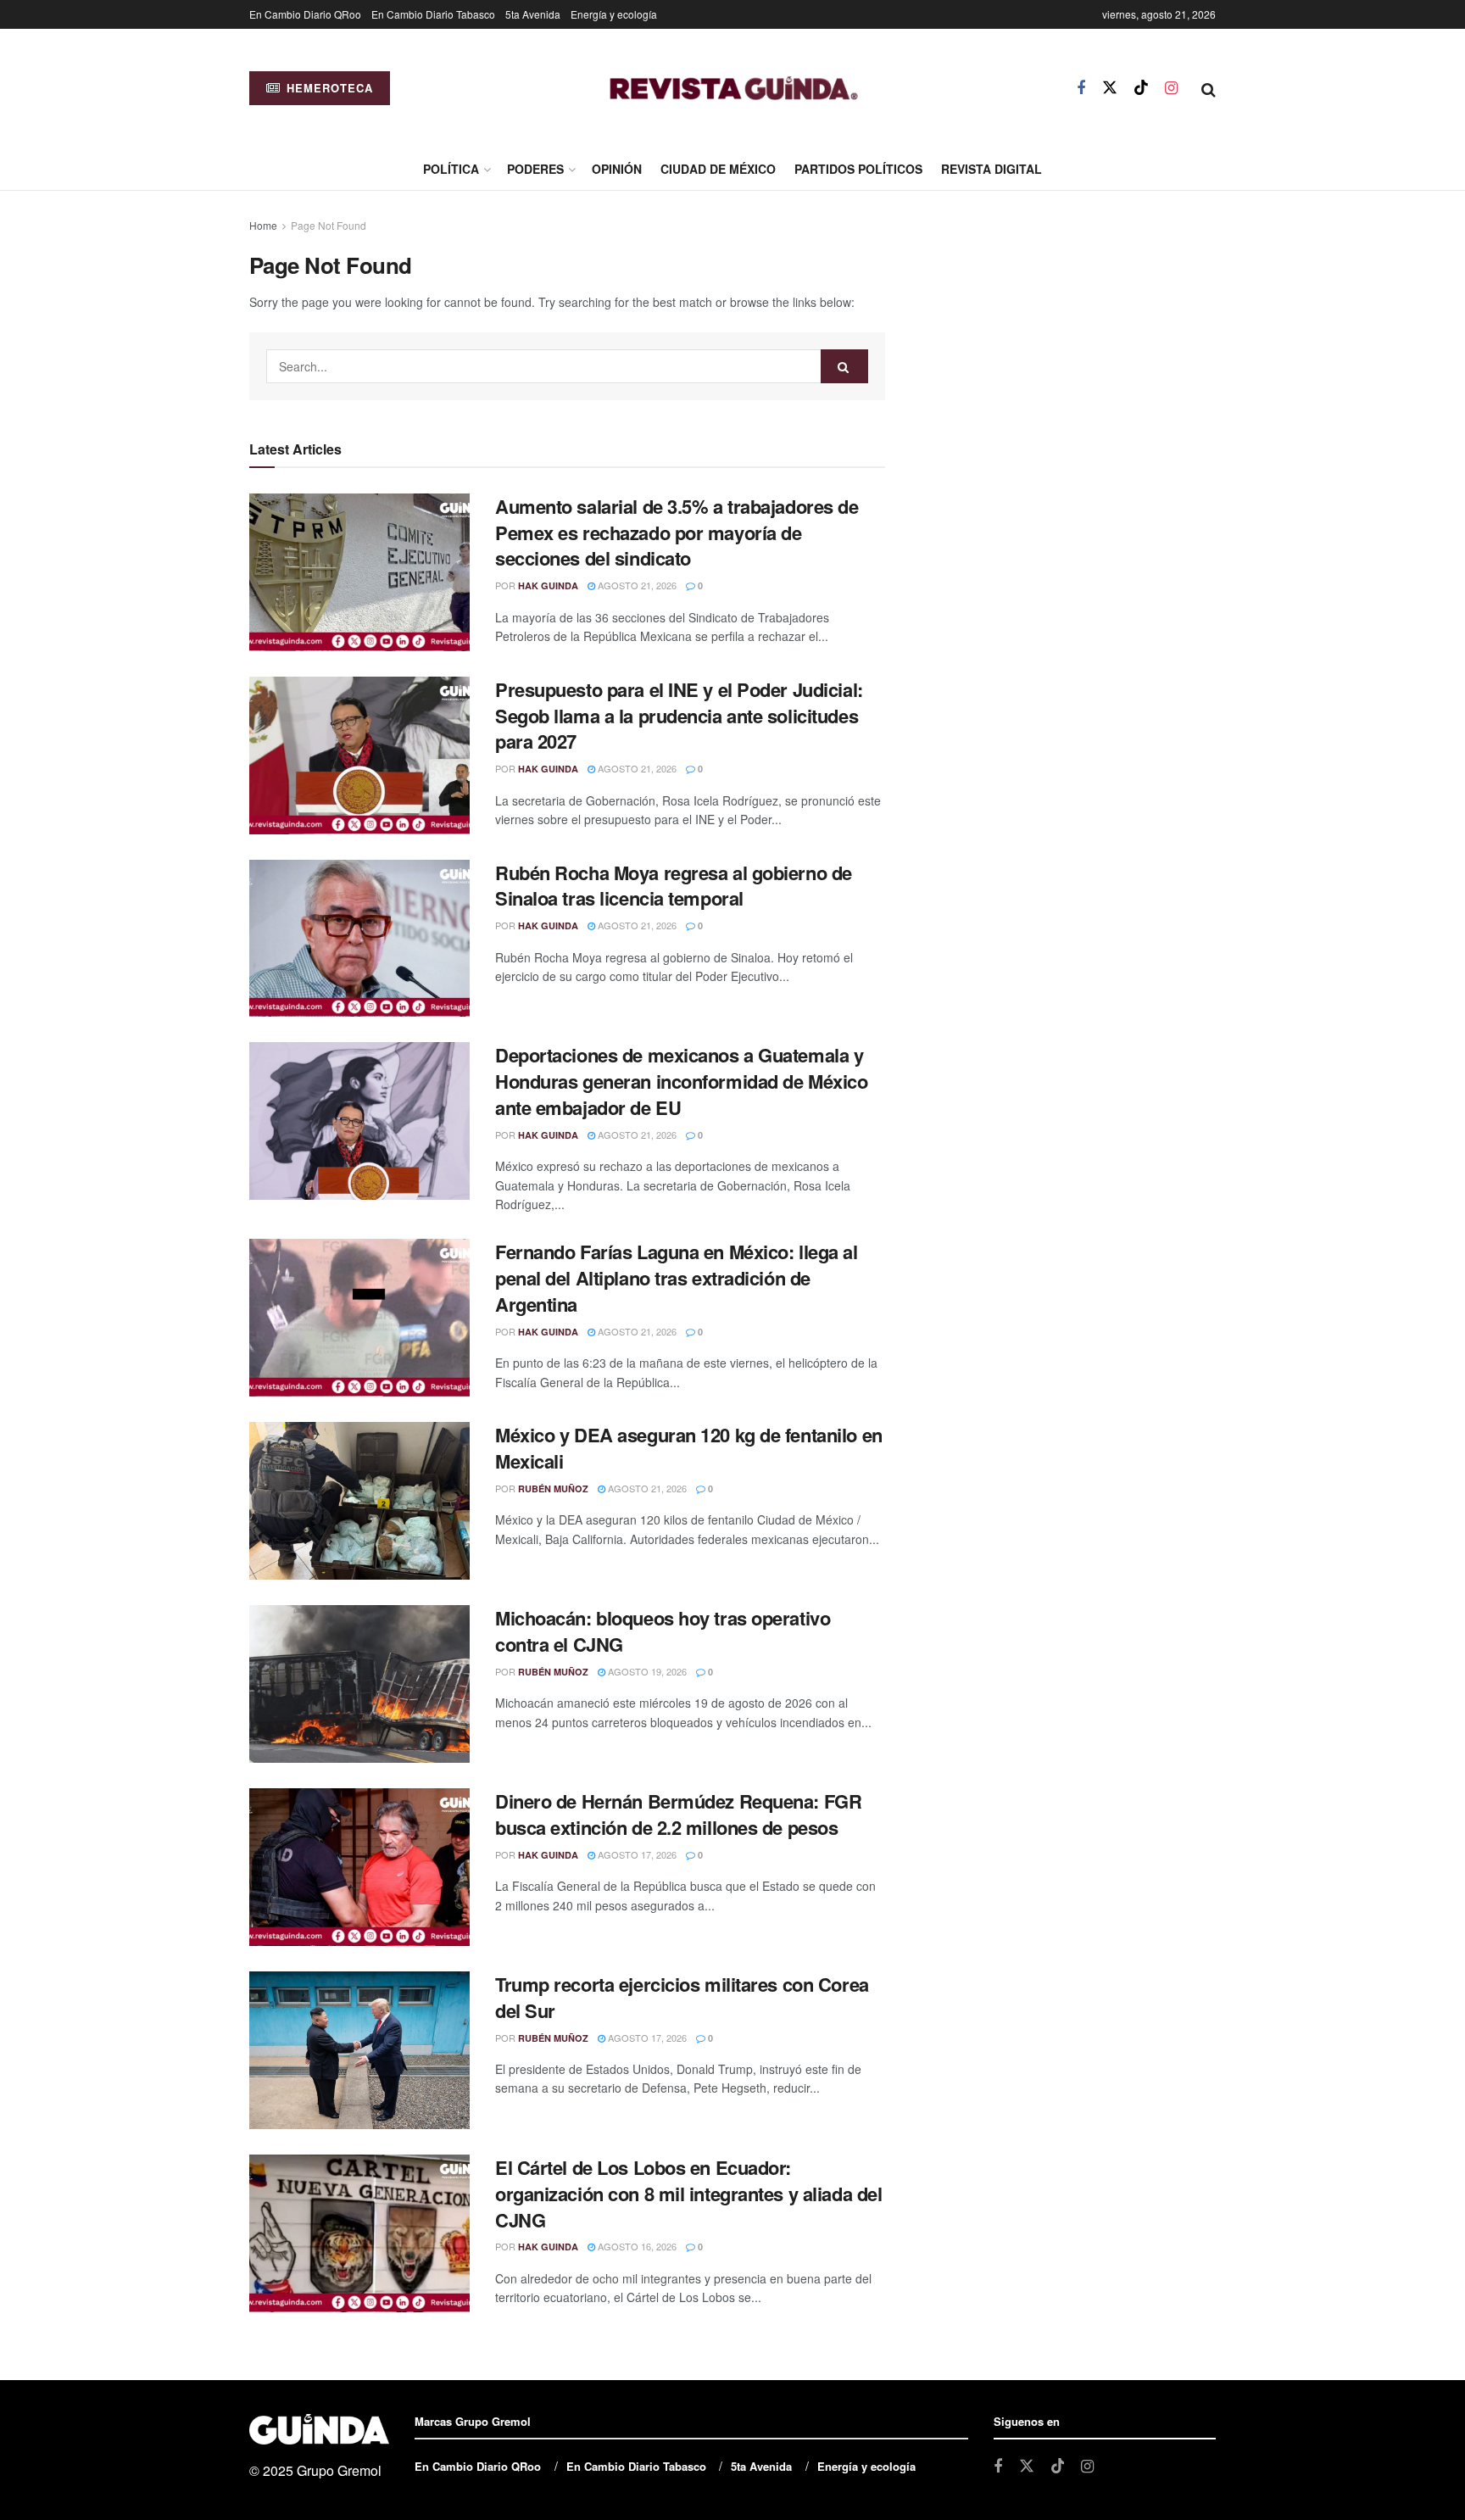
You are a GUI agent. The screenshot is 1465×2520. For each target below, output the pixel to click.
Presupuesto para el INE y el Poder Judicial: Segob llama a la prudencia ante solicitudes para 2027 (679, 716)
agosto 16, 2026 (636, 2246)
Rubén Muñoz (553, 1489)
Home (263, 225)
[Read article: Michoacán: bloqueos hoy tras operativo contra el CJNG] (359, 1684)
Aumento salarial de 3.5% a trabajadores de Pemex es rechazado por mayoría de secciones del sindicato (677, 532)
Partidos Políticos (858, 169)
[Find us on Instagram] (1171, 88)
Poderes (535, 169)
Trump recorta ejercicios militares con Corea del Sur (682, 1997)
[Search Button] (1209, 88)
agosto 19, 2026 (646, 1671)
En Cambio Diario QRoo (305, 14)
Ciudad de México (718, 169)
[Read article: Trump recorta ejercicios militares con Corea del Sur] (359, 2050)
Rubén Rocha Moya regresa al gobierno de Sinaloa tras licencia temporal (674, 886)
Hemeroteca (328, 88)
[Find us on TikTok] (1141, 88)
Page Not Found (329, 225)
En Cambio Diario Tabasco (433, 14)
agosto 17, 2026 (636, 1854)
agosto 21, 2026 (636, 585)
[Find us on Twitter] (1110, 88)
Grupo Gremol (339, 2470)
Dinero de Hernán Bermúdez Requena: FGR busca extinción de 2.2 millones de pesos (678, 1814)
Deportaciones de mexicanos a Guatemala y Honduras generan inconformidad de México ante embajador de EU (681, 1081)
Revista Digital (992, 169)
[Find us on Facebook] (1081, 88)
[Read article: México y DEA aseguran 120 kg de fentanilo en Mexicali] (359, 1501)
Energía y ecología (614, 14)
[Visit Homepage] (733, 88)
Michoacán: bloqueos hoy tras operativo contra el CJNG (663, 1631)
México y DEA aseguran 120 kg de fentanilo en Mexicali (689, 1448)
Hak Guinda (548, 585)
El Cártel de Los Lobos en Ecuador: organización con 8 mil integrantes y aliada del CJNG (688, 2194)
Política (451, 169)
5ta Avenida (533, 14)
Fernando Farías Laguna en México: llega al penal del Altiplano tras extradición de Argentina (677, 1278)
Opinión (617, 169)
